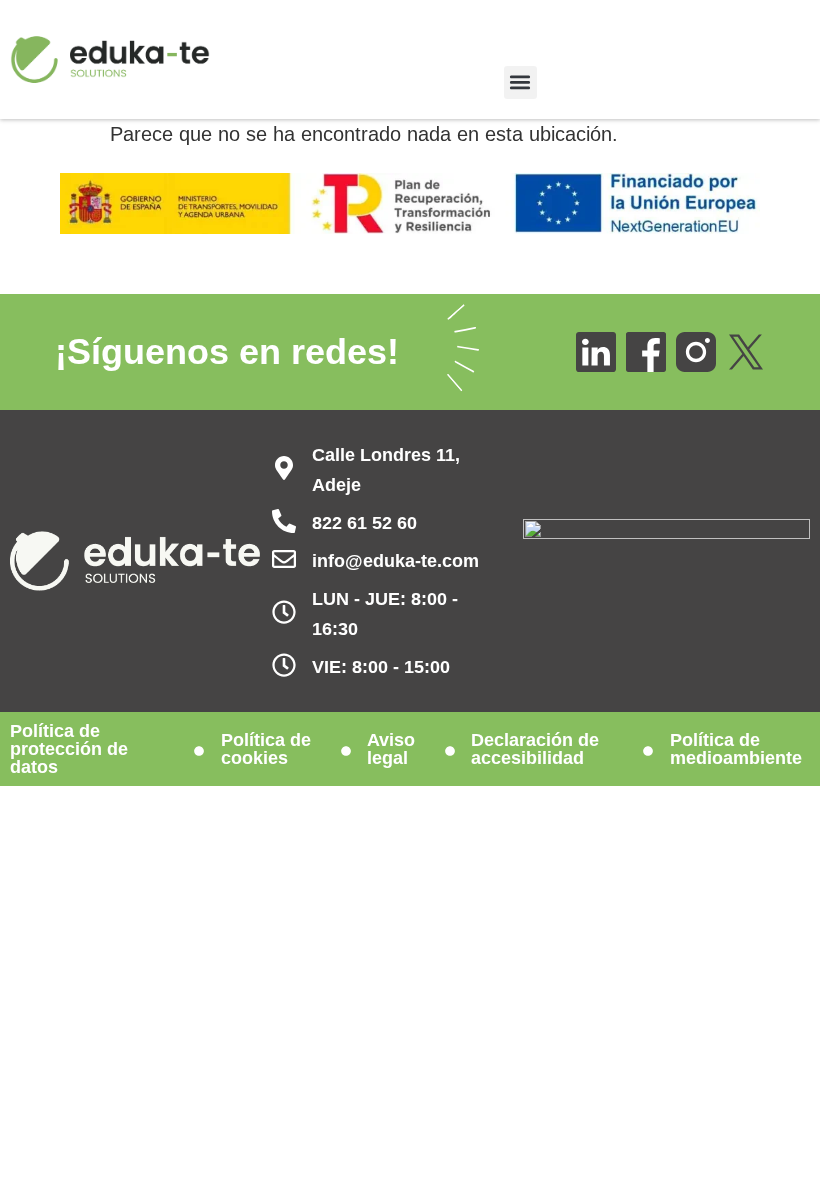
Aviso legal (391, 749)
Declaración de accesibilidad (535, 749)
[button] (520, 82)
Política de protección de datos (69, 749)
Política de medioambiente (736, 749)
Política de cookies (266, 749)
